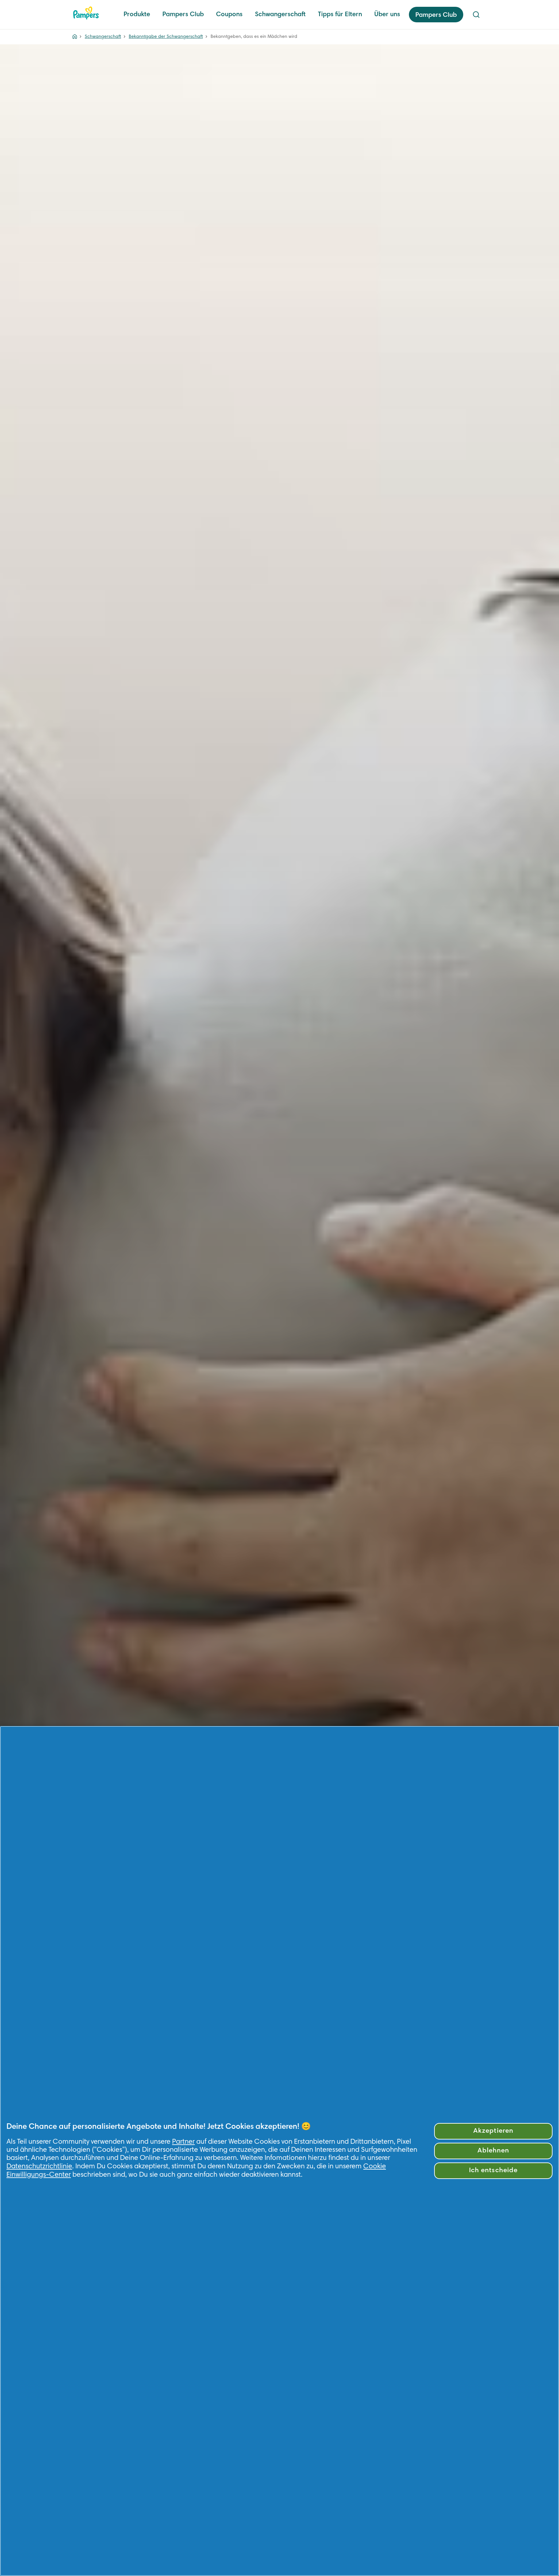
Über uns (387, 15)
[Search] (476, 15)
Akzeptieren (493, 2131)
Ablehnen (493, 2151)
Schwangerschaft (280, 15)
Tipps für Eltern (340, 15)
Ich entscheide (493, 2171)
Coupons (229, 15)
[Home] (86, 13)
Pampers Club (183, 15)
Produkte (137, 15)
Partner (183, 2142)
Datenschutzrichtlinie (39, 2167)
